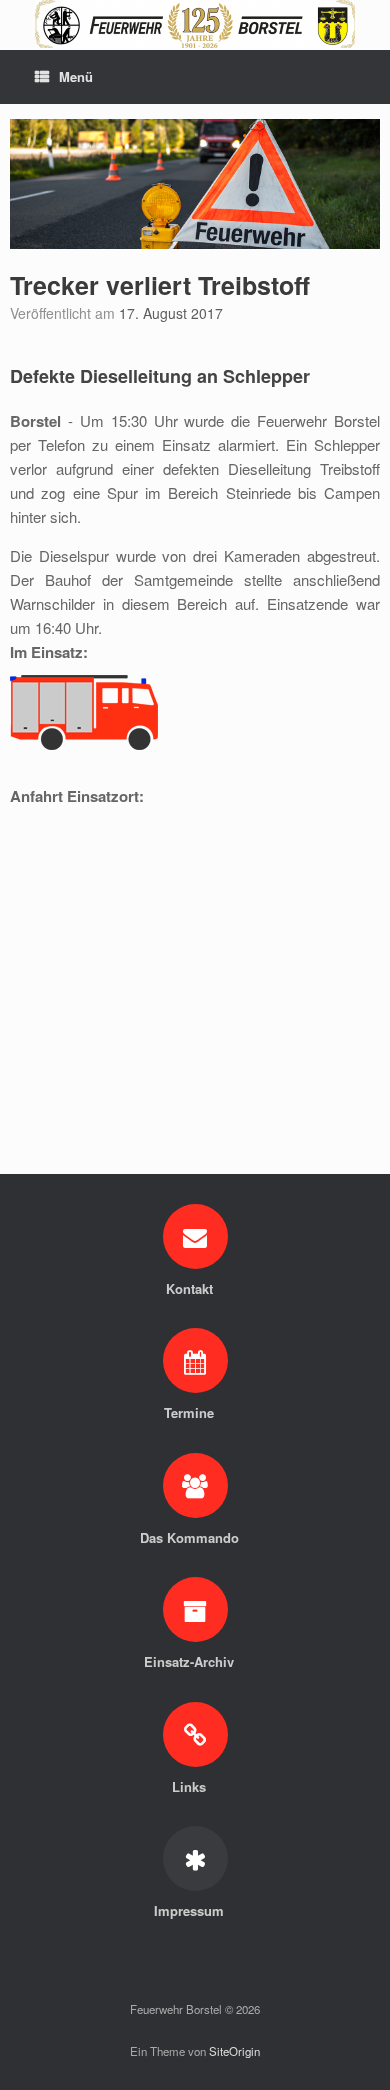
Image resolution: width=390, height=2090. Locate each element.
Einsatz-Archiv (191, 1661)
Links (191, 1786)
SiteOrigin (234, 2051)
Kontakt (191, 1288)
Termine (191, 1412)
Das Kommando (191, 1537)
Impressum (191, 1910)
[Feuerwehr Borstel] (195, 24)
